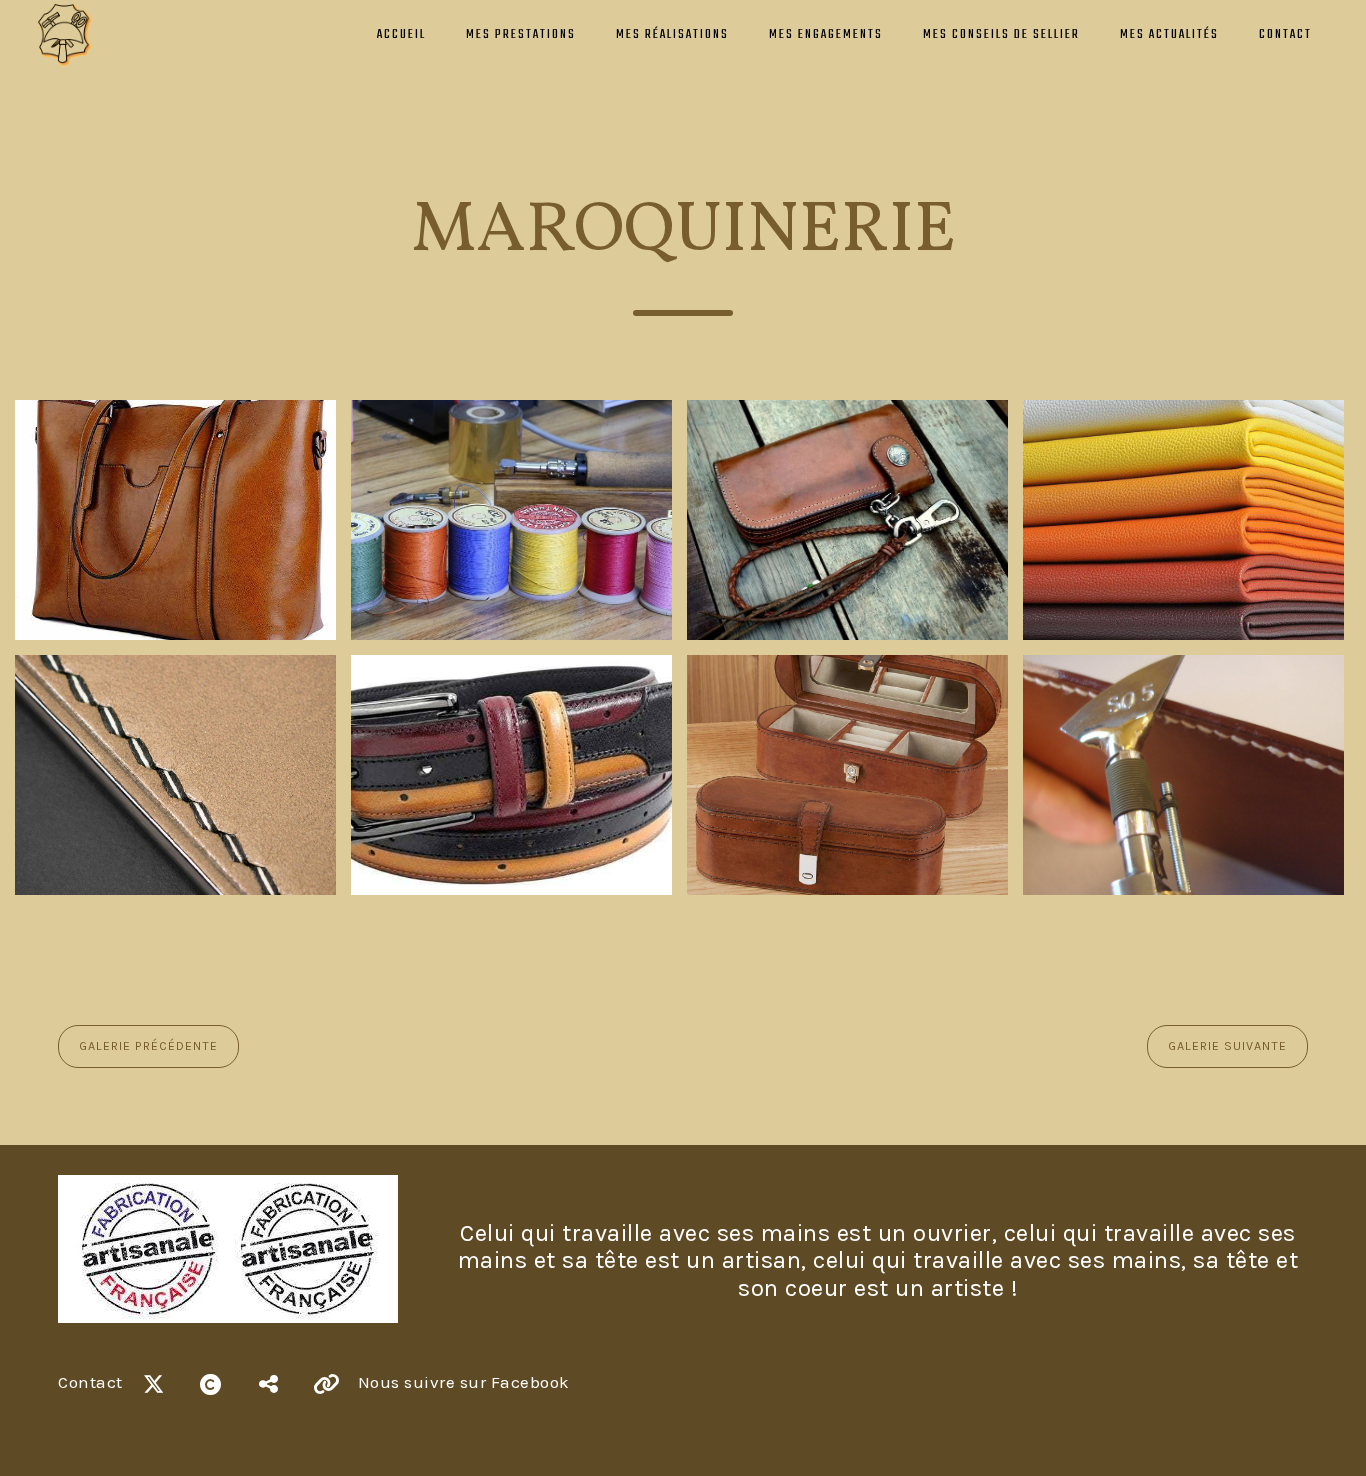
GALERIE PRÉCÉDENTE (148, 1046)
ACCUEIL (401, 34)
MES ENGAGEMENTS (826, 34)
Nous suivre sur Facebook (464, 1382)
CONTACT (1285, 34)
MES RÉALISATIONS (672, 34)
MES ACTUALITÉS (1169, 34)
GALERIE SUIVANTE (1227, 1046)
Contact (90, 1382)
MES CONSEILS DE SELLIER (1001, 34)
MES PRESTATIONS (521, 34)
